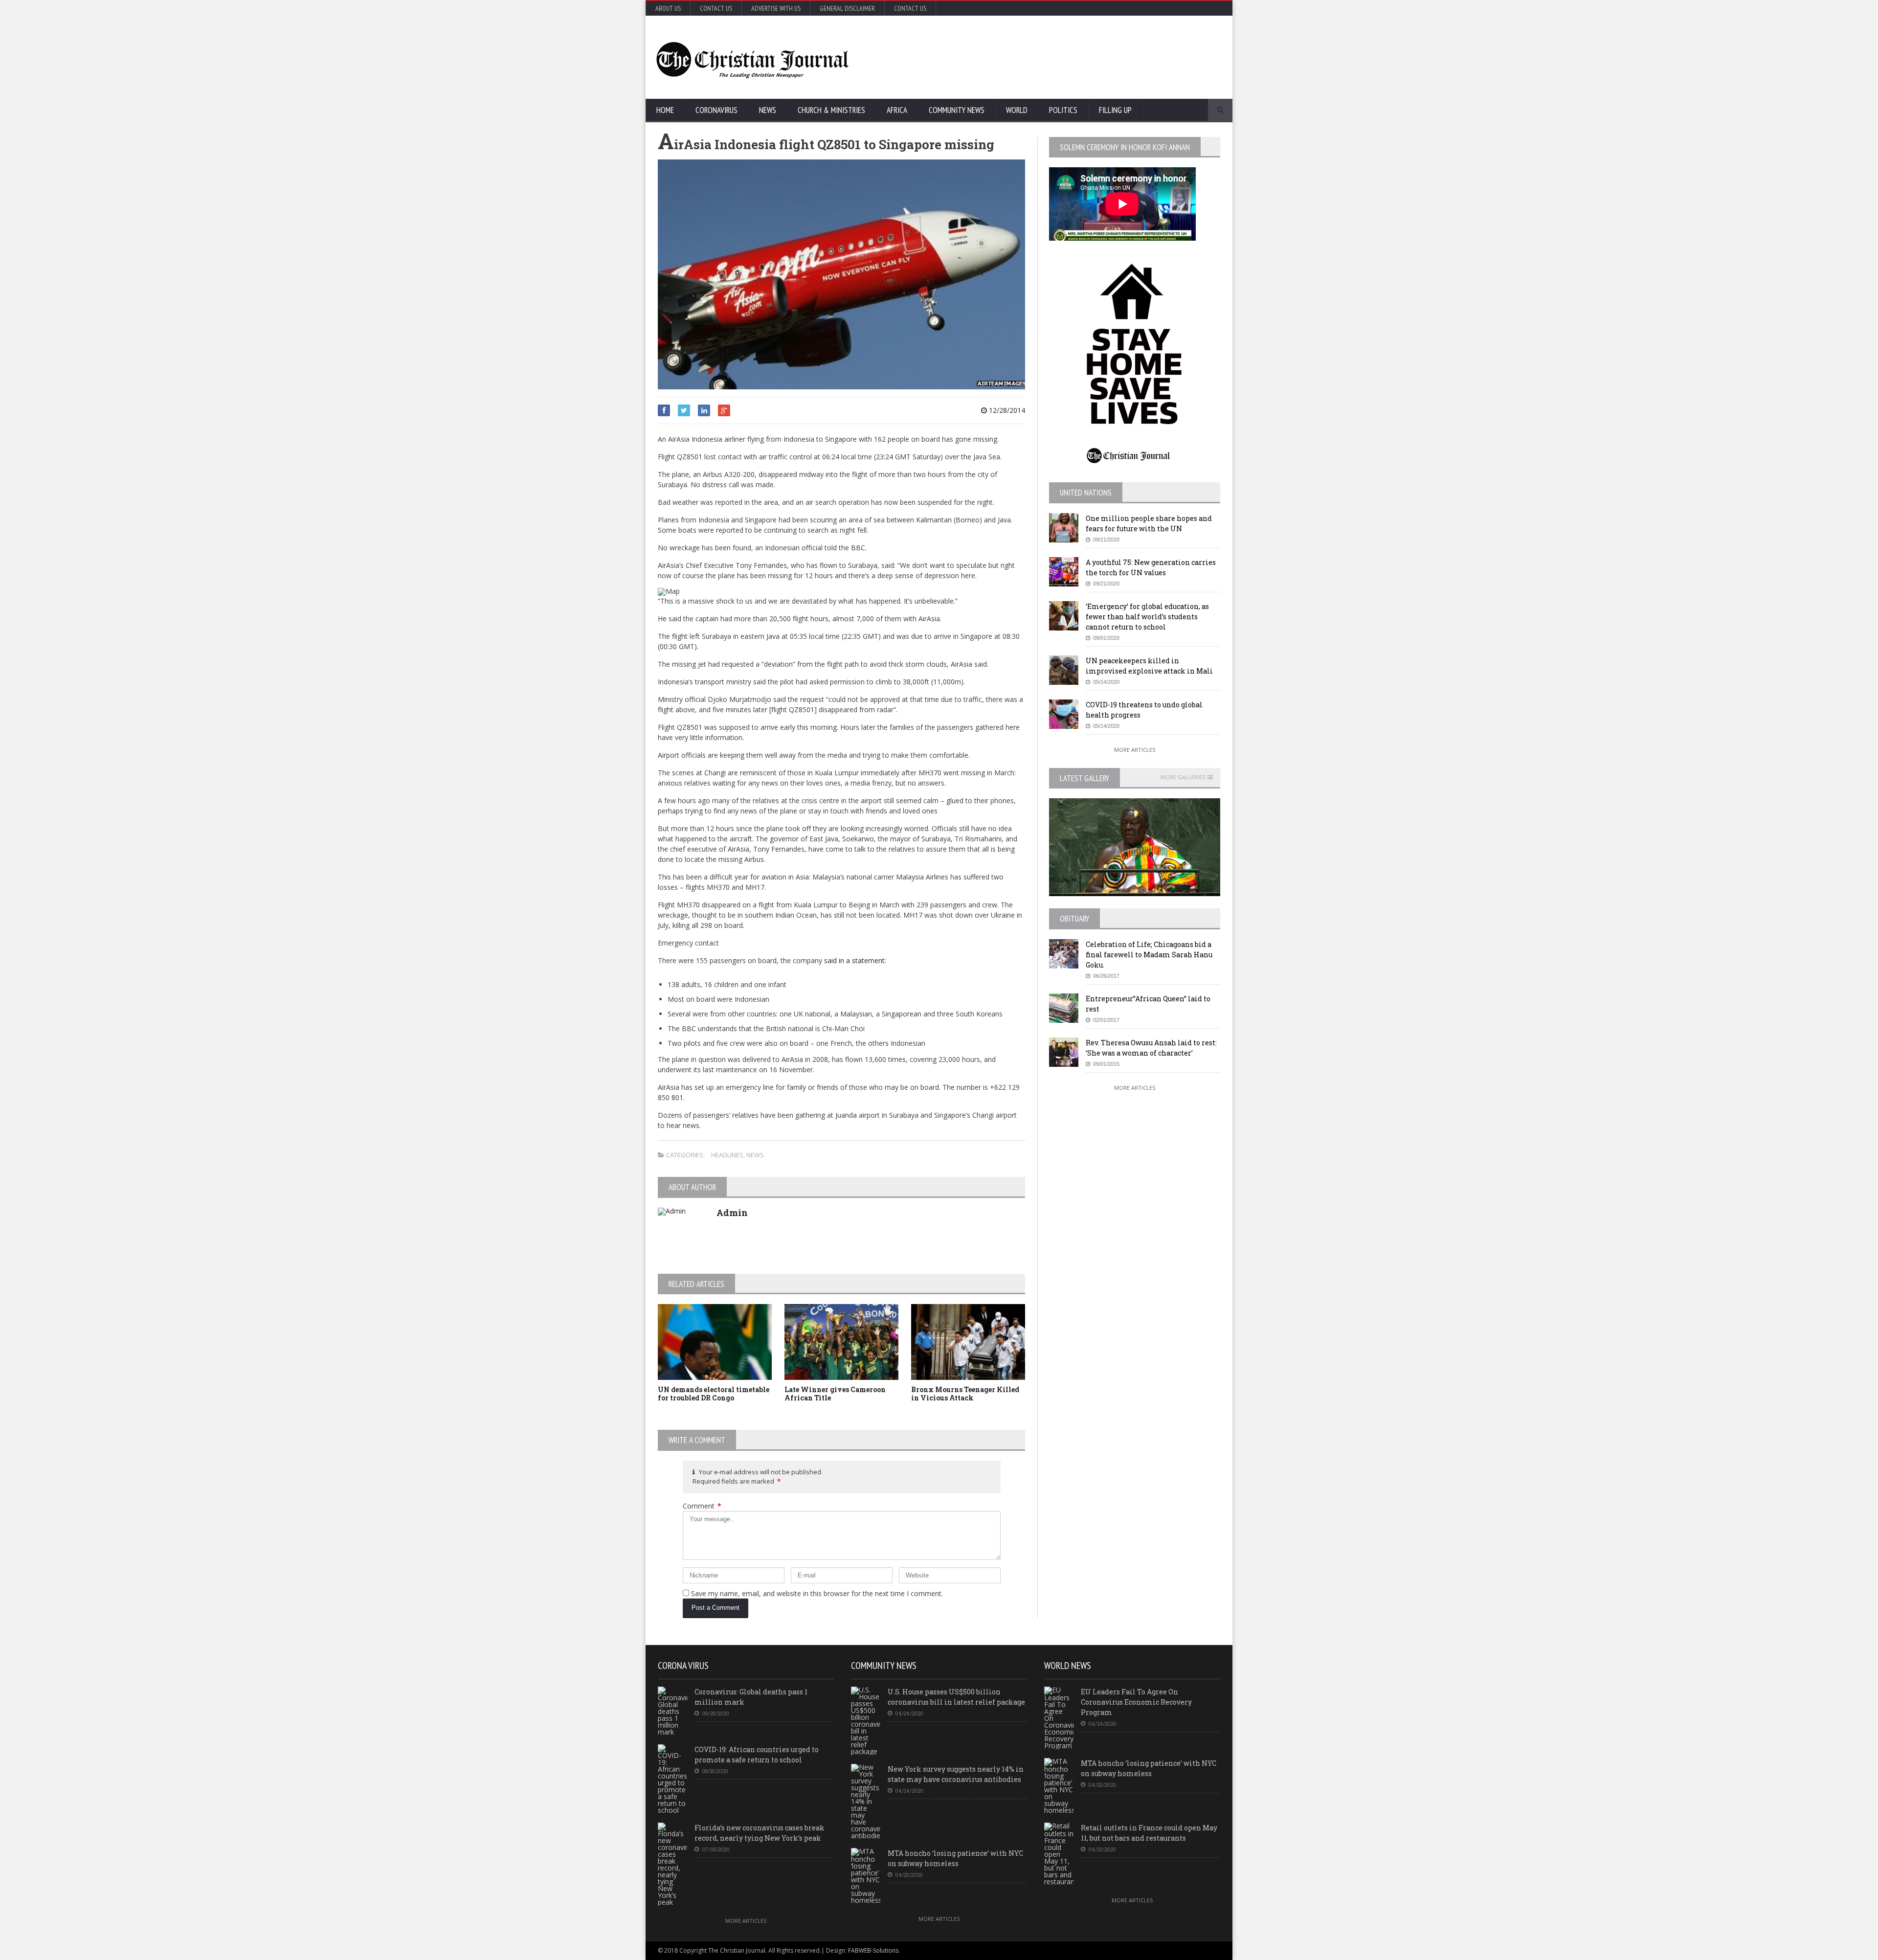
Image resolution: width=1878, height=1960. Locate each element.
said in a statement (854, 960)
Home (665, 110)
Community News (957, 110)
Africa (897, 110)
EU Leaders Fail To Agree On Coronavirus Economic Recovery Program (1136, 1702)
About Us (668, 8)
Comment (702, 1506)
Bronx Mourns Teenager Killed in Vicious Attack (965, 1394)
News (768, 110)
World (1017, 110)
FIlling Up (1115, 110)
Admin (732, 1213)
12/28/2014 (1006, 410)
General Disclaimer (847, 8)
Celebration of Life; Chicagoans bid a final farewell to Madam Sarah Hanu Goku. (1149, 955)
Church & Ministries (831, 110)
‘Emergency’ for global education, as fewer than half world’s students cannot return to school (1147, 617)
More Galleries (1183, 777)
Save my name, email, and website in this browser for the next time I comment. (817, 1593)
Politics (1063, 110)
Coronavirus (716, 110)
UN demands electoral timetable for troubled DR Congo (714, 1394)
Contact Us (716, 8)
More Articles (1135, 750)
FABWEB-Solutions (873, 1950)
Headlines (727, 1155)
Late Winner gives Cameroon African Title (835, 1394)
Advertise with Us (776, 8)
